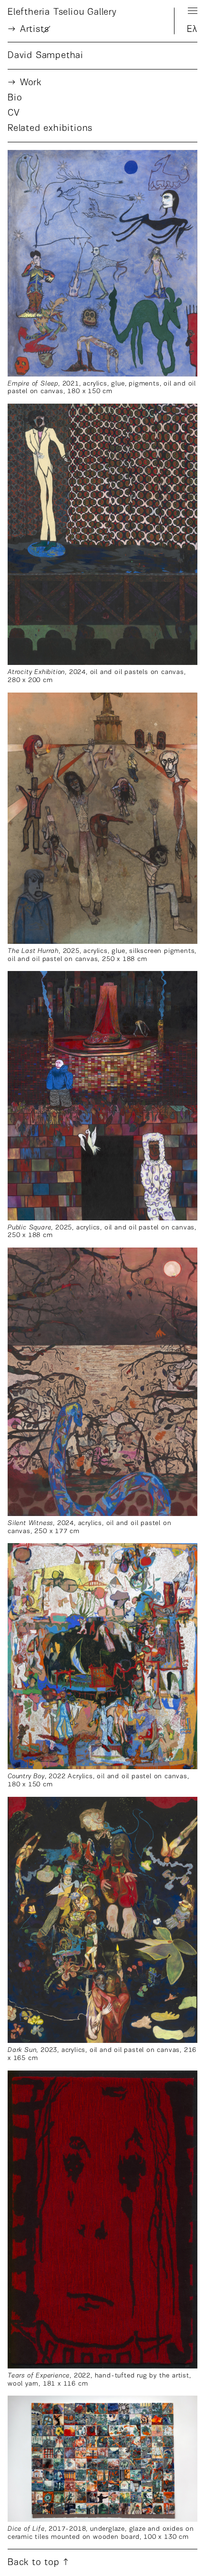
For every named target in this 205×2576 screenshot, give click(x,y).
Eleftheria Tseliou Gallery (62, 12)
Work (31, 83)
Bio (15, 98)
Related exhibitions (50, 129)
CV (14, 113)
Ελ (192, 30)
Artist (34, 30)
